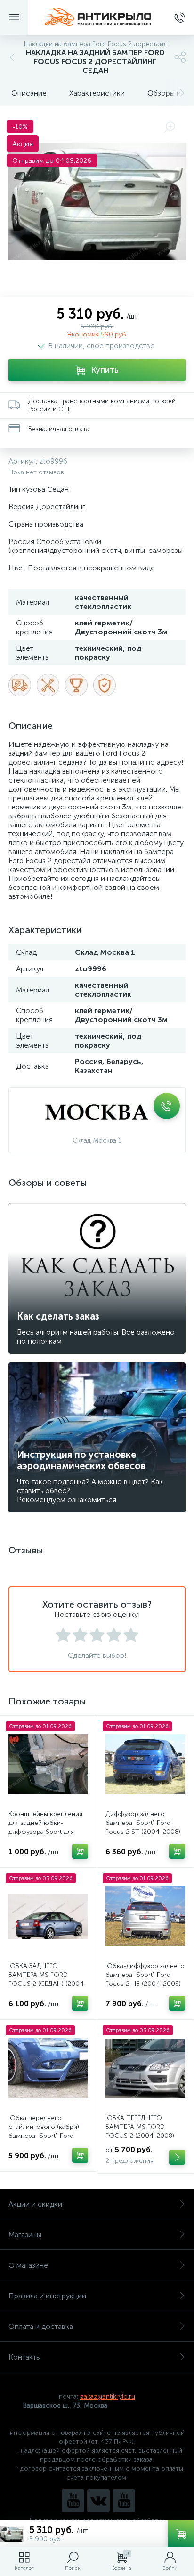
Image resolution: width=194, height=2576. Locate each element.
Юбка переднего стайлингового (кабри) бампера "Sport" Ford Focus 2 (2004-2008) (44, 2131)
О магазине (28, 2265)
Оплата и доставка (41, 2326)
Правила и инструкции (47, 2296)
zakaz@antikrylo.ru (108, 2396)
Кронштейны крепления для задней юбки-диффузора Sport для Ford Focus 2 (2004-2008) (45, 1832)
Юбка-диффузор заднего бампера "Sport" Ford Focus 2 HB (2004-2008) (145, 1975)
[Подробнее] (177, 2157)
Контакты (25, 2357)
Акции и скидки (35, 2204)
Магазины (25, 2235)
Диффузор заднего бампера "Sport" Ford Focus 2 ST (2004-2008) (143, 1823)
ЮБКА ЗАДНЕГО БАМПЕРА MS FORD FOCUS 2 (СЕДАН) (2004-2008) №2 (48, 1979)
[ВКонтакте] (98, 2501)
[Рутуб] (124, 2501)
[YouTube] (73, 2501)
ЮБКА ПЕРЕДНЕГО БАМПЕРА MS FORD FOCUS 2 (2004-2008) (140, 2127)
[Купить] (80, 1851)
